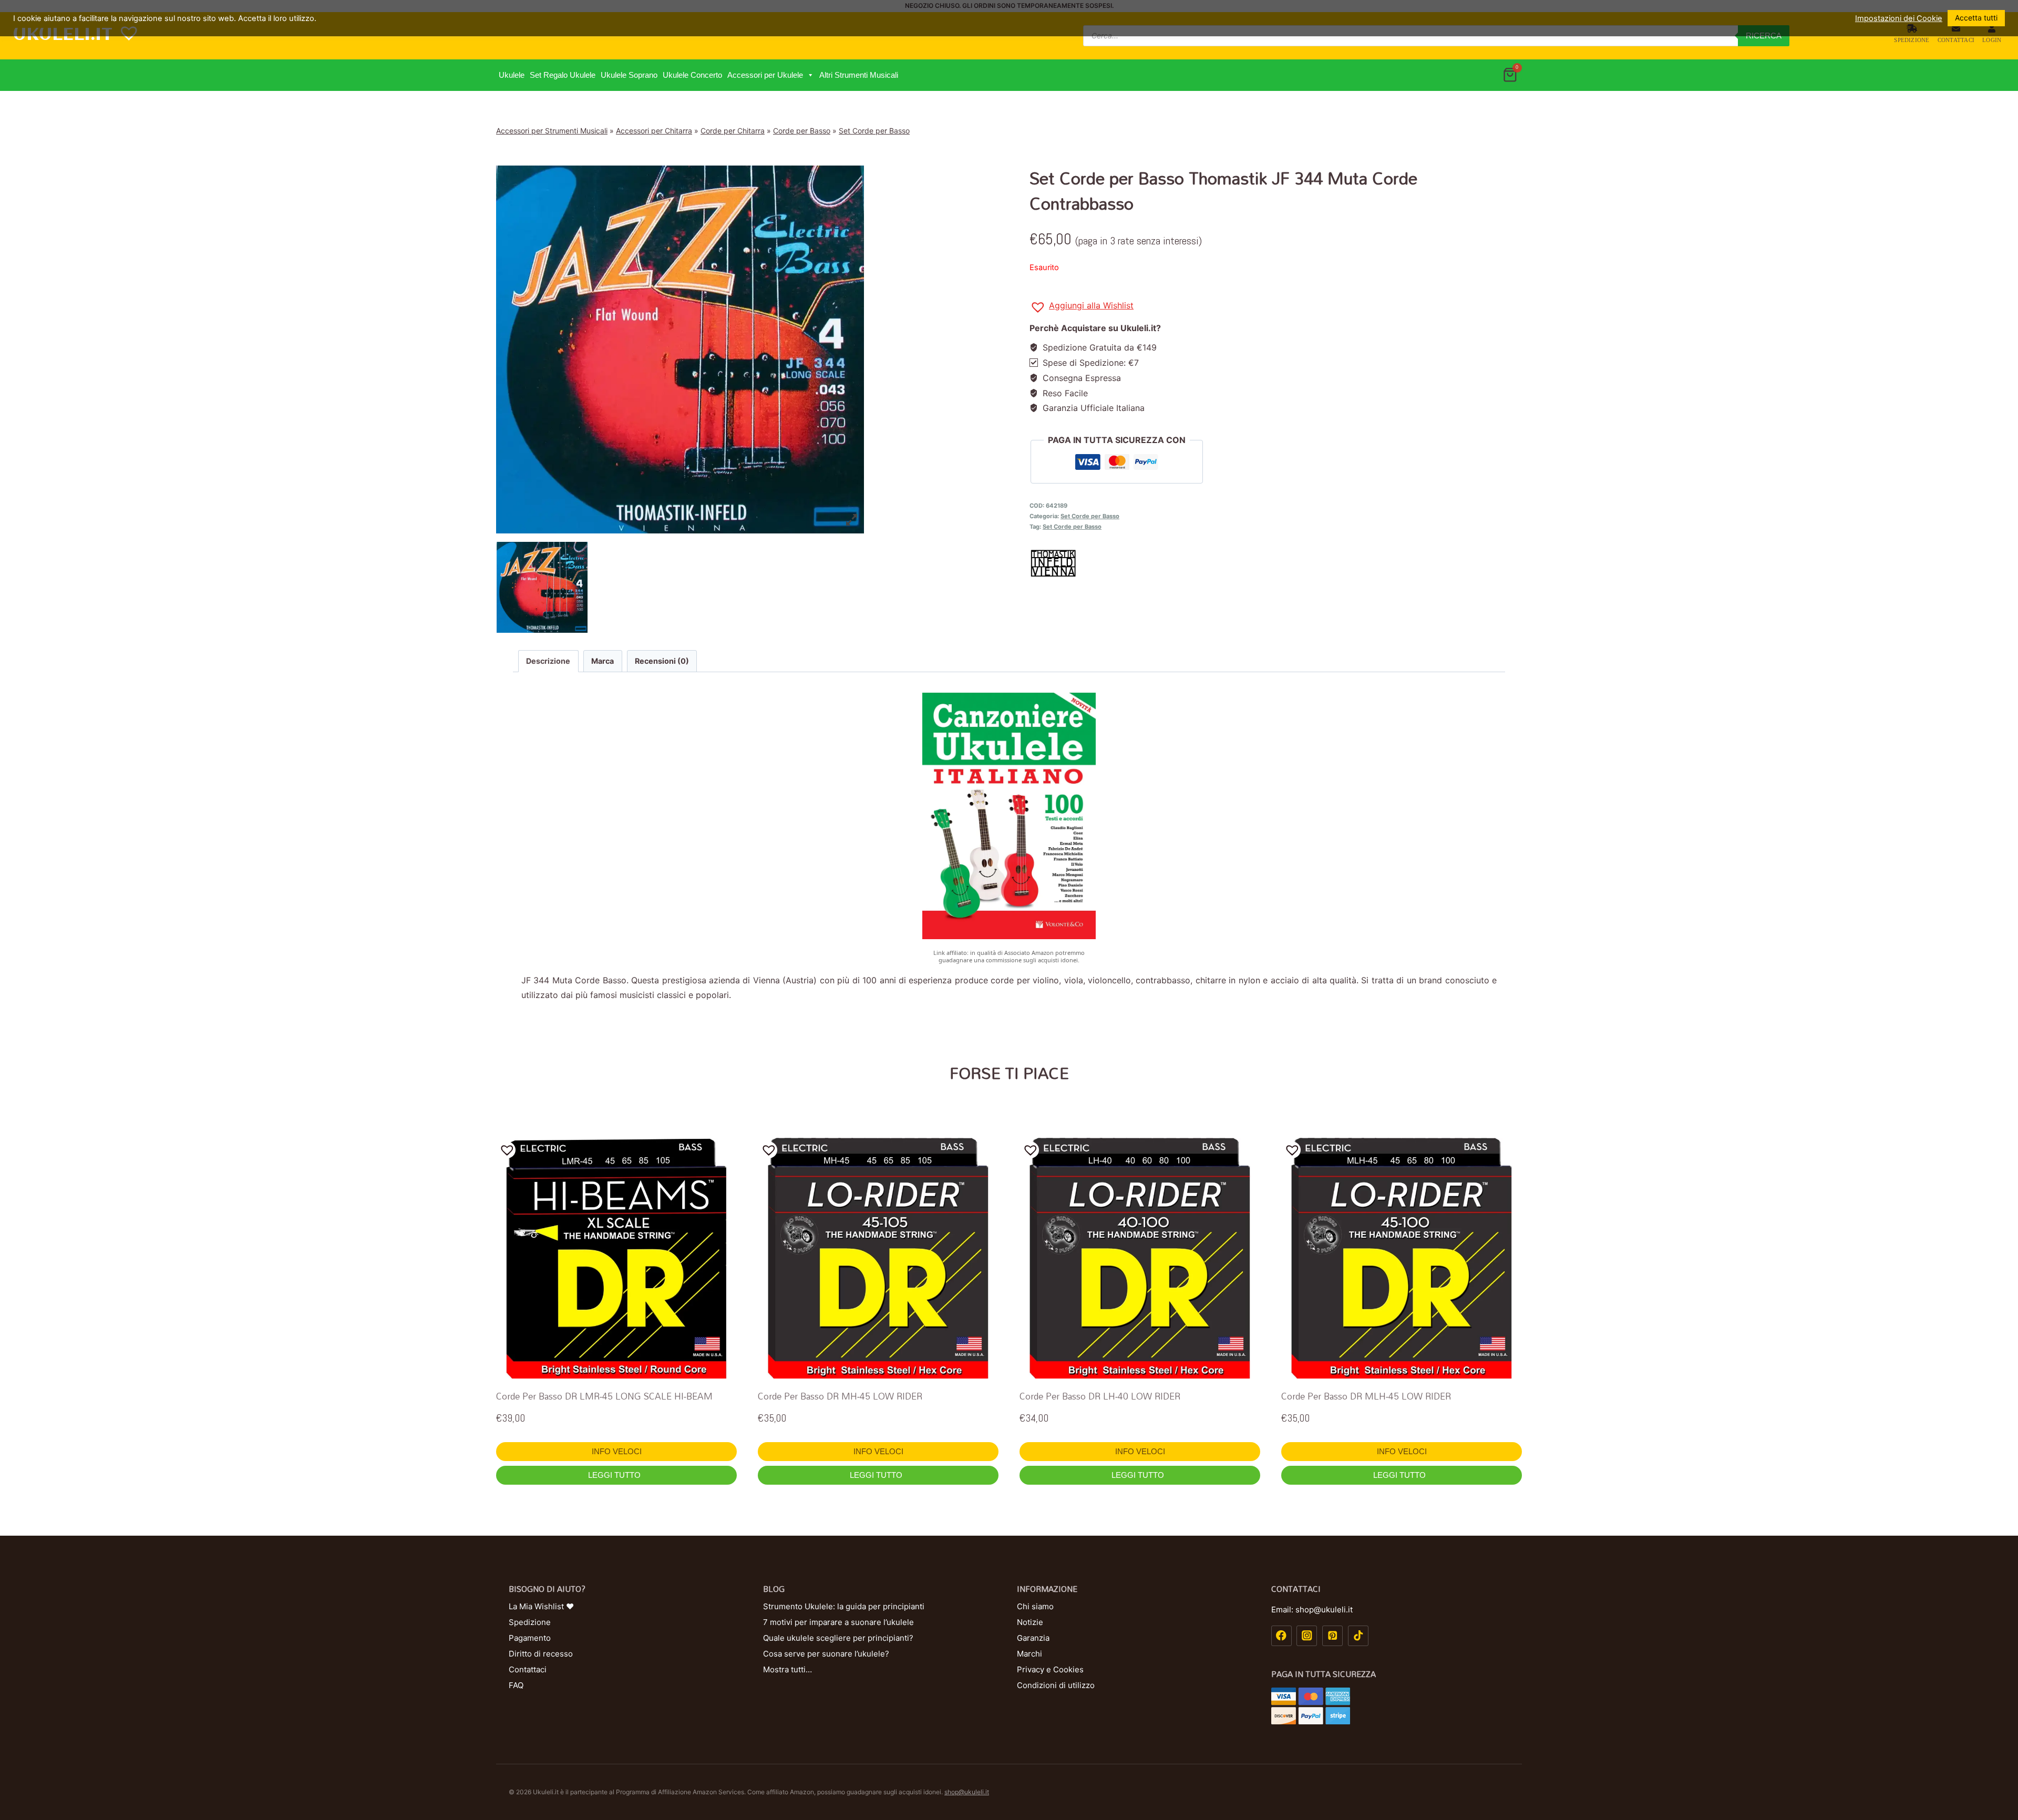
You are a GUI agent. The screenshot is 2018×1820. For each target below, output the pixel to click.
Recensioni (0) (662, 661)
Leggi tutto (615, 1475)
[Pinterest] (1332, 1636)
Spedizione (1912, 40)
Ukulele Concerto (692, 75)
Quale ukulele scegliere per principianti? (838, 1638)
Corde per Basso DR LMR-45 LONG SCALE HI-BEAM (604, 1396)
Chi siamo (1035, 1606)
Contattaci (1956, 40)
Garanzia (1033, 1638)
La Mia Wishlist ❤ (541, 1606)
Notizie (1030, 1622)
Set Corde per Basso (874, 131)
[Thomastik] (1276, 563)
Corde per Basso (802, 131)
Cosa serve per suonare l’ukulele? (826, 1654)
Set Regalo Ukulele (563, 75)
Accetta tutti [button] (1976, 18)
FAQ (516, 1685)
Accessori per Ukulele (765, 75)
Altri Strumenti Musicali (859, 75)
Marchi (1029, 1654)
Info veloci (617, 1451)
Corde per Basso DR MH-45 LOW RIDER (840, 1396)
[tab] (548, 661)
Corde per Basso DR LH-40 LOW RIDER (1100, 1396)
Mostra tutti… (787, 1669)
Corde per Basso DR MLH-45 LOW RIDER (1366, 1396)
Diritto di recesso (541, 1654)
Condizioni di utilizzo (1056, 1685)
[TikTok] (1358, 1636)
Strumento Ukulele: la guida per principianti (844, 1606)
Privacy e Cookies (1050, 1669)
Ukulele (512, 75)
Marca (603, 661)
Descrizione (548, 661)
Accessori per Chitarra (654, 131)
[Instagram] (1307, 1636)
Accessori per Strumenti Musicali (552, 131)
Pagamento (530, 1638)
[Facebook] (1281, 1636)
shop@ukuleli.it (967, 1792)
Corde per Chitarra (733, 131)
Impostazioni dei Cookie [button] (1899, 18)
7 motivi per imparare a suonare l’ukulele (838, 1622)
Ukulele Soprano (629, 75)
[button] (810, 75)
